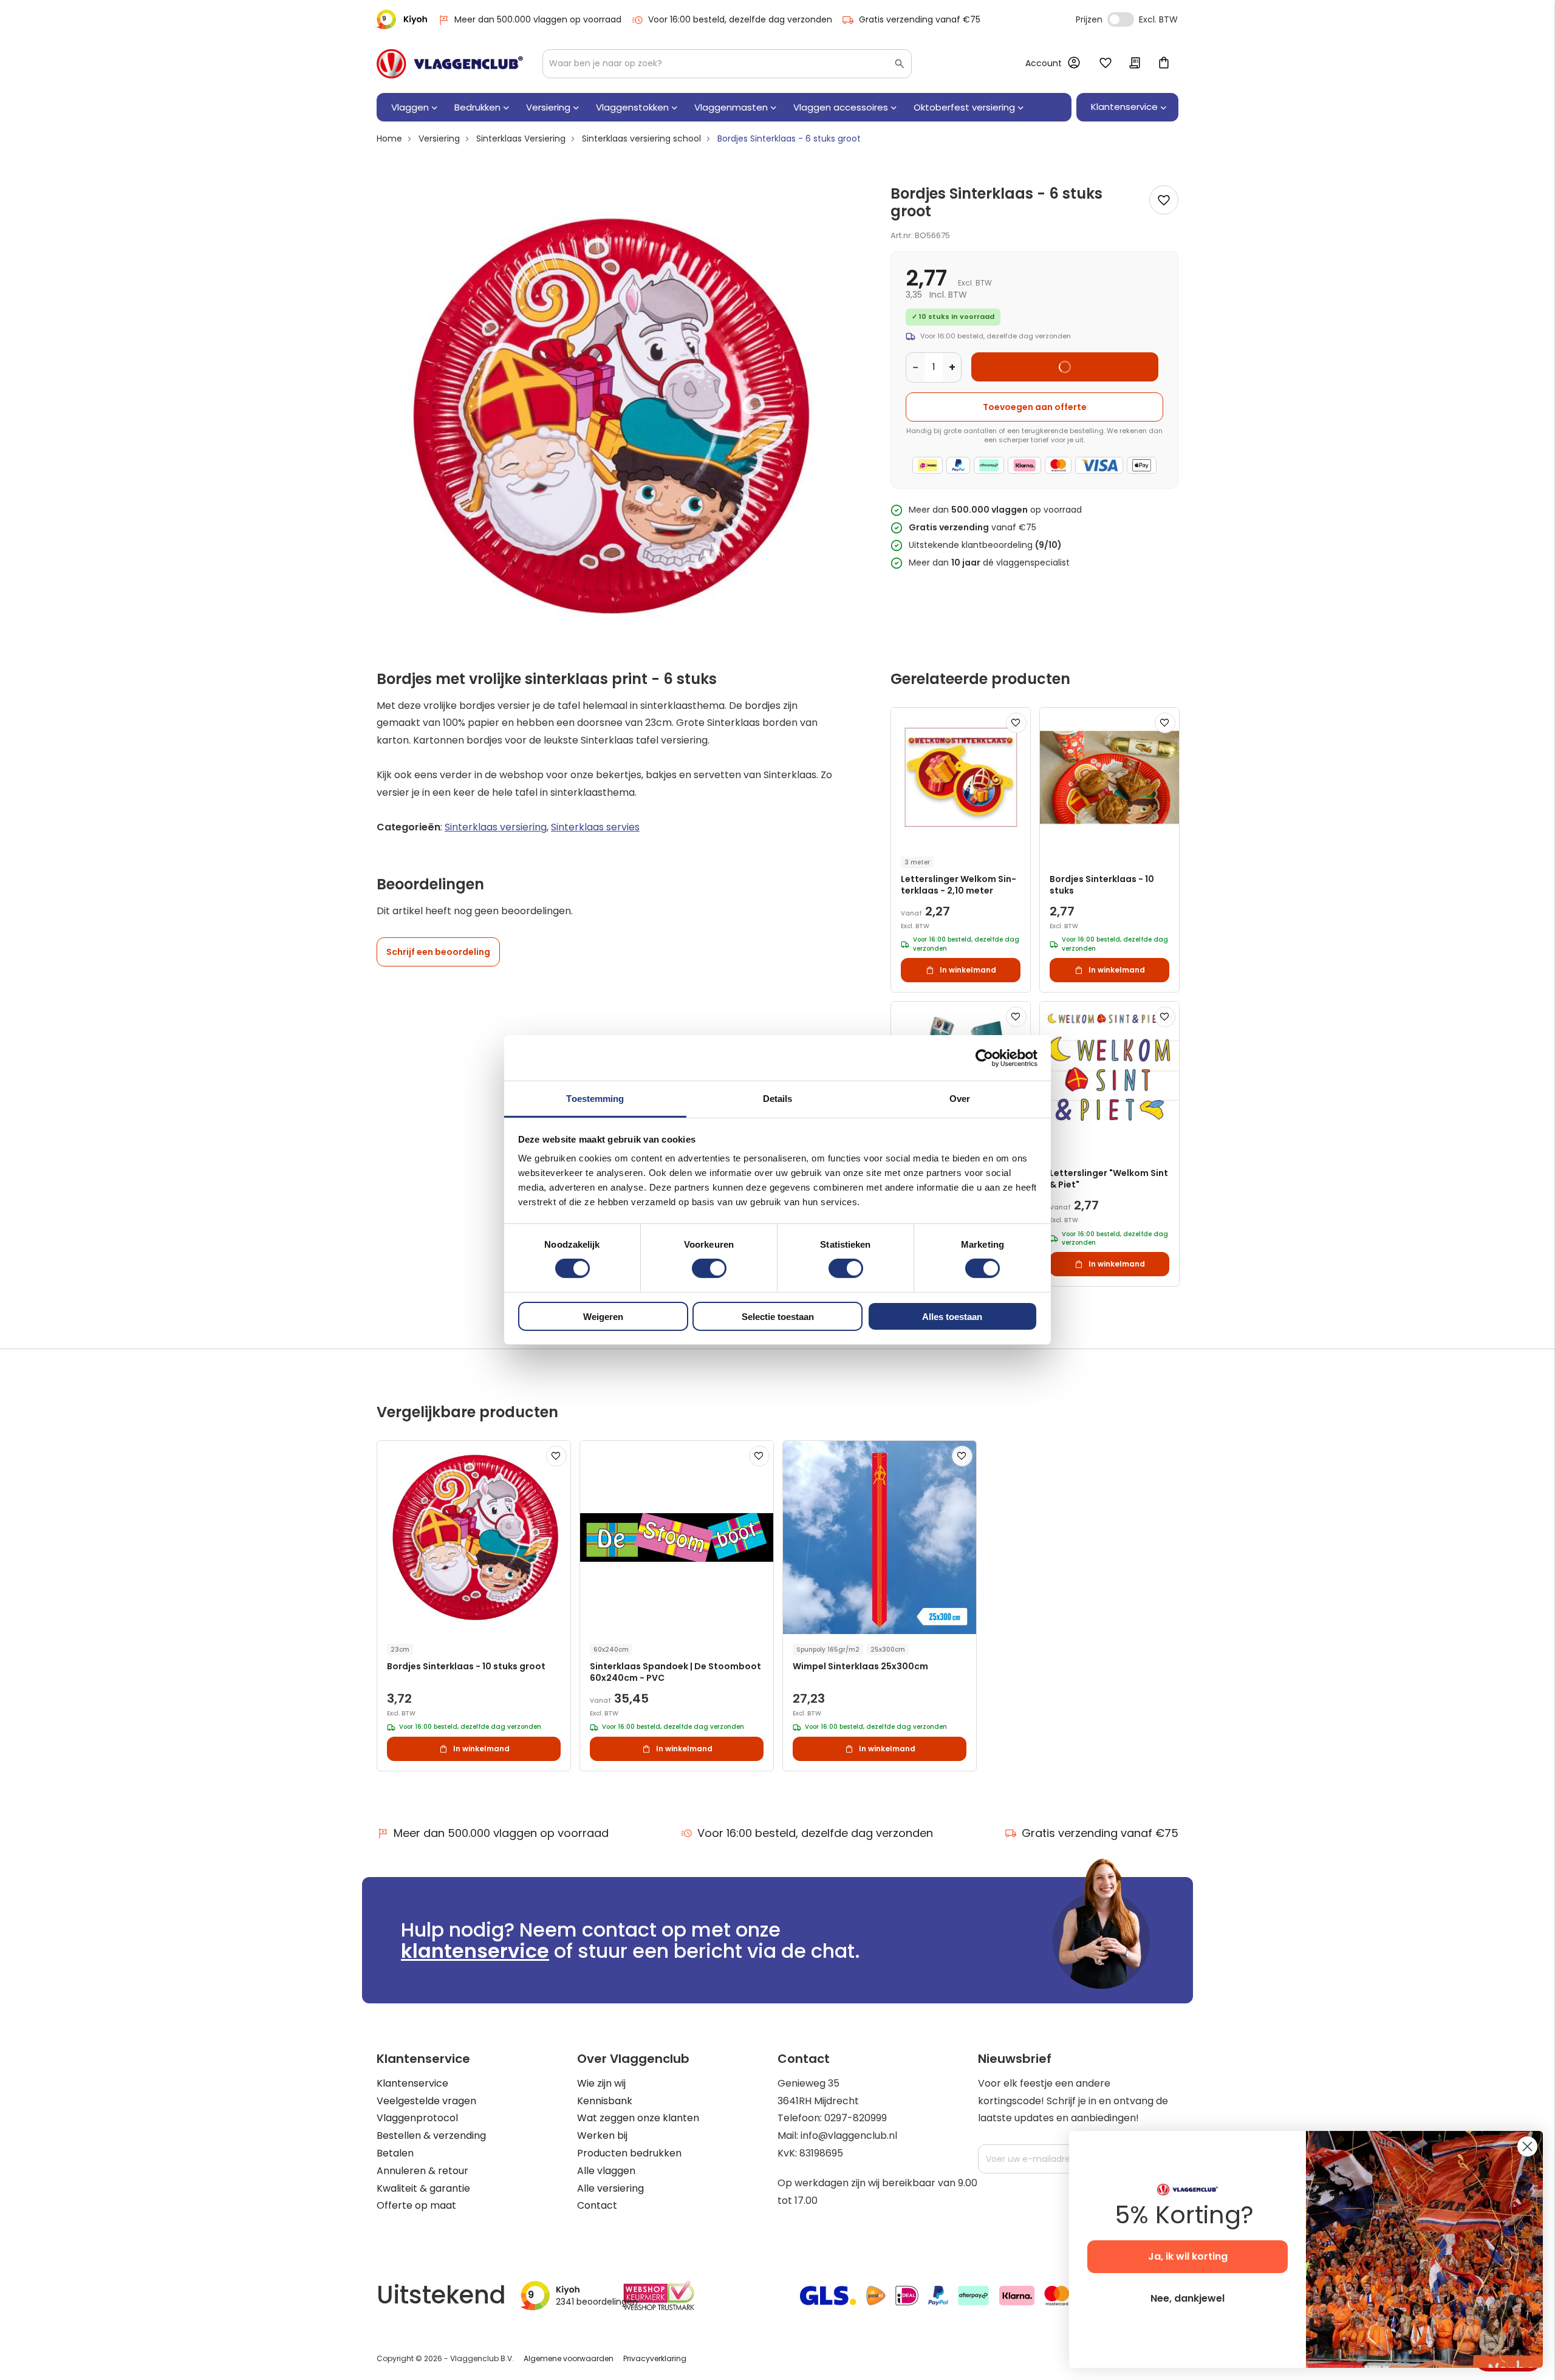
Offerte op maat (416, 2205)
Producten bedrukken (629, 2153)
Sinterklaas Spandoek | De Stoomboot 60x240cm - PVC (675, 1672)
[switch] (709, 1270)
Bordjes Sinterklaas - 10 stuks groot (466, 1667)
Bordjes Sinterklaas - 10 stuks (1102, 885)
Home (389, 138)
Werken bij (602, 2136)
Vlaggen (410, 107)
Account (1044, 63)
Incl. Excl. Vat (1121, 19)
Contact (597, 2205)
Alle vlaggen (606, 2171)
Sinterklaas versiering (496, 827)
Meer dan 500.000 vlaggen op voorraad (538, 19)
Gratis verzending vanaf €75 (920, 19)
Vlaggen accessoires (841, 107)
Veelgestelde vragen (426, 2101)
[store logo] (450, 64)
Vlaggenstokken (632, 107)
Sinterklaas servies (595, 827)
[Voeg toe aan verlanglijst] (1164, 200)
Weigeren (603, 1317)
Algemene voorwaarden (569, 2358)
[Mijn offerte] (1135, 64)
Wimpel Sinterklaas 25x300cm (860, 1667)
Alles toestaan (952, 1317)
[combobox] (727, 64)
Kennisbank (605, 2101)
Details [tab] (778, 1099)
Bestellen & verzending (431, 2136)
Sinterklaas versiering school (641, 138)
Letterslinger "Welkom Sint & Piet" (1109, 1179)
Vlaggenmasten (731, 107)
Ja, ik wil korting (1188, 2256)
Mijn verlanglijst (1106, 64)
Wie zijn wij (601, 2083)
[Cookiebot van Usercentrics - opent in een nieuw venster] (984, 1058)
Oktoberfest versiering (964, 107)
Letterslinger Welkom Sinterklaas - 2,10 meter (959, 885)
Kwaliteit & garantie (423, 2188)
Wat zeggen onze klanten (638, 2118)
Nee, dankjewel (1188, 2298)
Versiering (548, 107)
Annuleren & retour (422, 2171)
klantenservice (475, 1951)
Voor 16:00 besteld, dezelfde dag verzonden (740, 19)
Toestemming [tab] (595, 1099)
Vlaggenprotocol (417, 2118)
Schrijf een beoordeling (438, 952)
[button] (1016, 723)
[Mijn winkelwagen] (1164, 64)
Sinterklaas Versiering (521, 138)
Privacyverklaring (655, 2358)
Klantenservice (412, 2083)
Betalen (395, 2153)
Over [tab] (960, 1099)
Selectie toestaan (778, 1317)
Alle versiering (610, 2188)
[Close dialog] (1527, 2146)
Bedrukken (477, 107)
